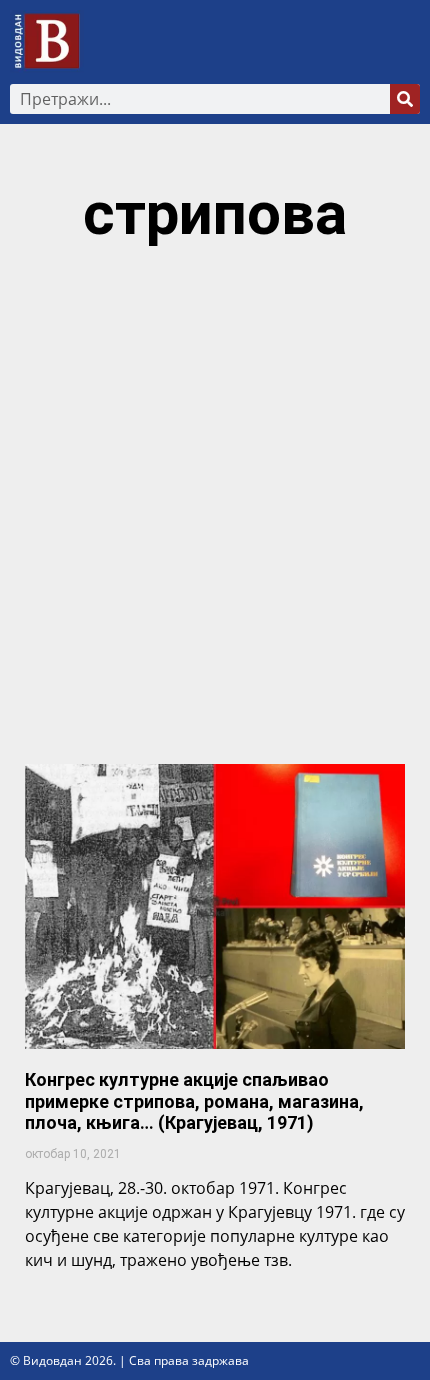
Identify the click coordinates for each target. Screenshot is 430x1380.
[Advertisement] (215, 514)
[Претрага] (405, 99)
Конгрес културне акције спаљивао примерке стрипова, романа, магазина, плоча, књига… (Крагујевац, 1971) (194, 1101)
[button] (406, 41)
